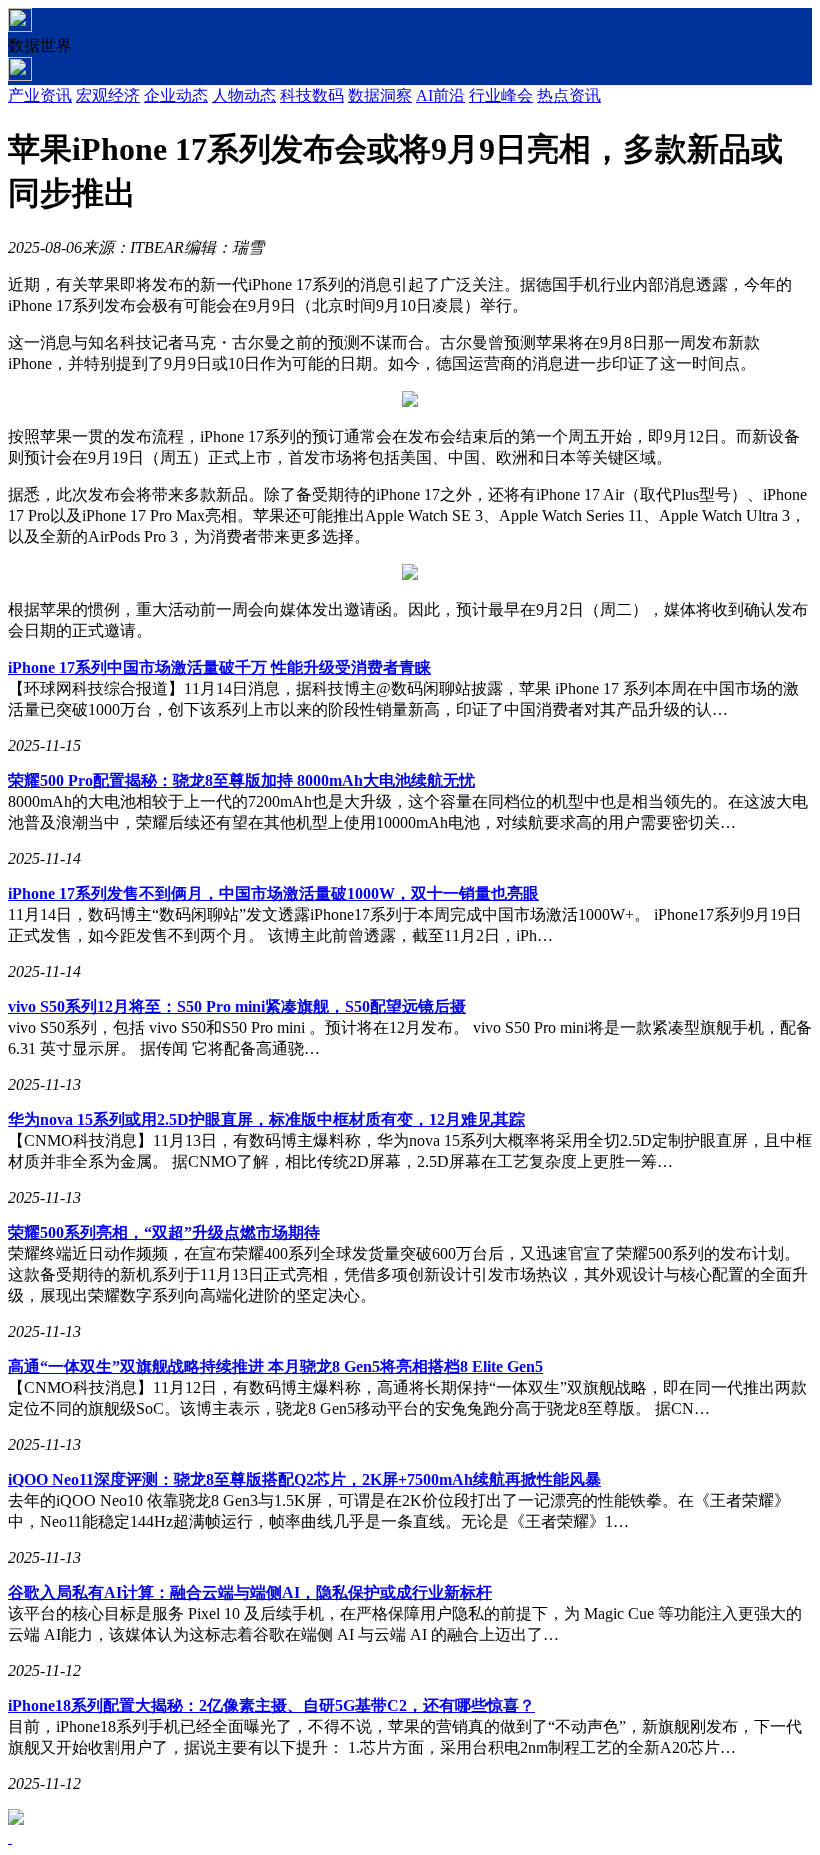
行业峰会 (501, 95)
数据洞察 (380, 95)
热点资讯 (569, 95)
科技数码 (312, 95)
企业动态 (176, 95)
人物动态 (244, 95)
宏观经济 (108, 95)
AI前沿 (440, 95)
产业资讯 (40, 95)
